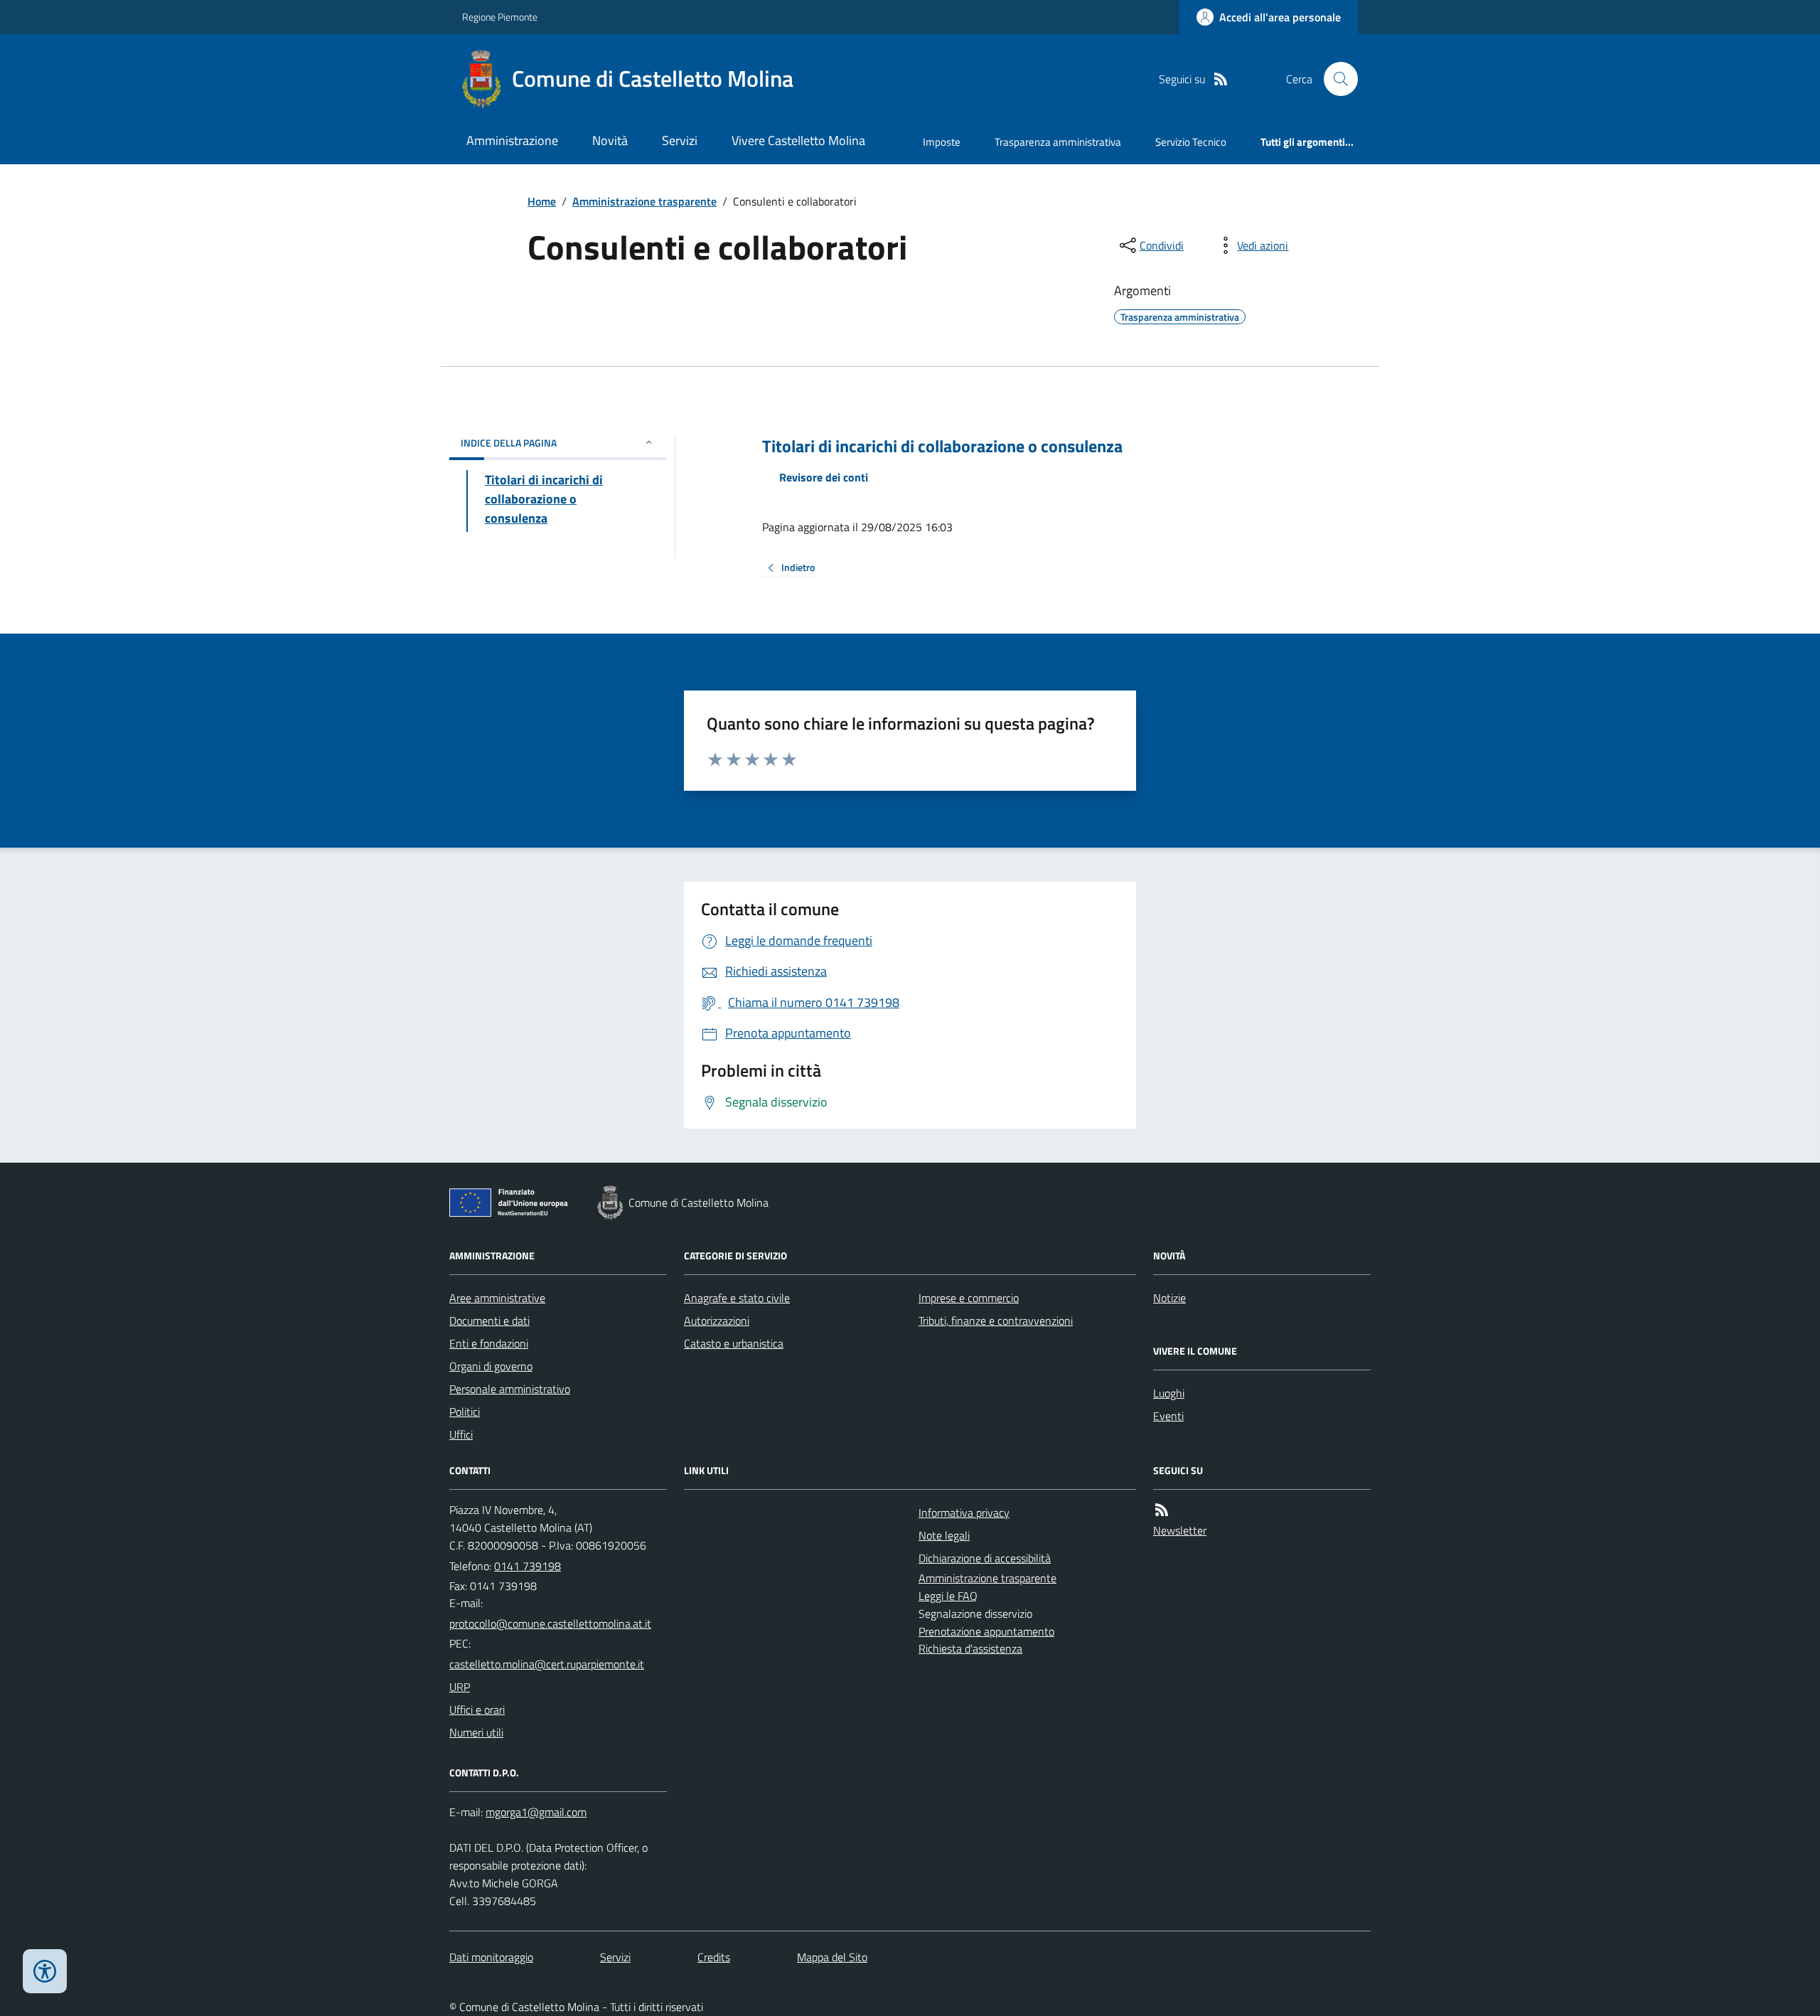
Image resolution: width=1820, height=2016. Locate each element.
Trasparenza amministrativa (1058, 142)
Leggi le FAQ (948, 1596)
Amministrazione (512, 140)
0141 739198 (528, 1566)
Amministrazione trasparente (644, 201)
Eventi (1168, 1416)
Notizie (1169, 1298)
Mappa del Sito (832, 1957)
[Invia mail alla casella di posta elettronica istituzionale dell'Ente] (550, 1623)
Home (542, 201)
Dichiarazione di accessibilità (985, 1558)
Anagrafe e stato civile (737, 1298)
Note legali (944, 1535)
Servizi (680, 140)
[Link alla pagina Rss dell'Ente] (1162, 1510)
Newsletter (1180, 1530)
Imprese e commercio (969, 1298)
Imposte (942, 142)
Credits (714, 1957)
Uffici (461, 1434)
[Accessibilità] (45, 1971)
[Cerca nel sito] (1335, 79)
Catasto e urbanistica (734, 1343)
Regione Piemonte (500, 17)
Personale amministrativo (510, 1389)
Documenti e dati (489, 1321)
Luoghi (1169, 1393)
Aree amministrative (497, 1298)
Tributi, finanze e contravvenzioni (996, 1321)
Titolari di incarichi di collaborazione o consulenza (942, 446)
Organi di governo (491, 1366)
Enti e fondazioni (489, 1343)
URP (460, 1687)
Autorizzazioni (717, 1321)
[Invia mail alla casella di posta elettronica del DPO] (536, 1812)
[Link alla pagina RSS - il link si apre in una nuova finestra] (1221, 79)
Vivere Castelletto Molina (798, 140)
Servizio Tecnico (1191, 142)
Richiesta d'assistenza (970, 1648)
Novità (610, 140)
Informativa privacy (964, 1513)
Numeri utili (476, 1732)
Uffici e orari (477, 1710)
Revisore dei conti (824, 477)
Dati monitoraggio (491, 1957)
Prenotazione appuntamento (986, 1631)
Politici (465, 1412)
